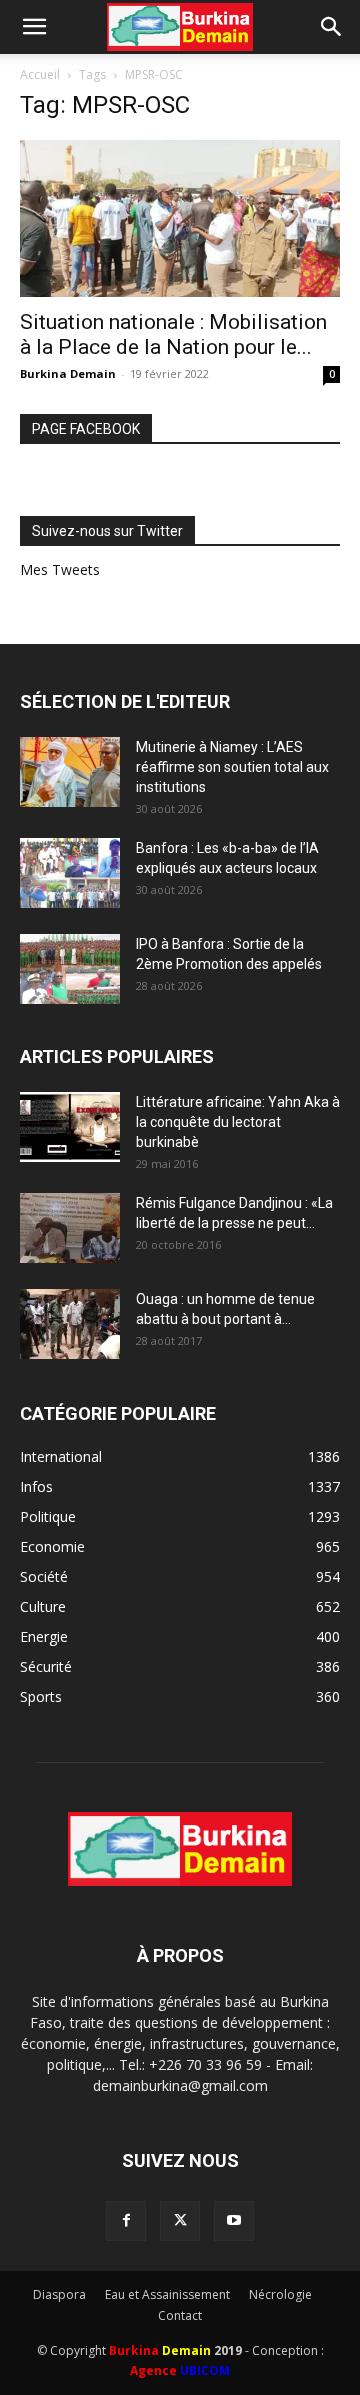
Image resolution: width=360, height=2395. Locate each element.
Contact (180, 2315)
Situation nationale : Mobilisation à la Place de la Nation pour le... (173, 334)
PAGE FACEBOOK (86, 429)
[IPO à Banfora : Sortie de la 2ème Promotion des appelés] (70, 969)
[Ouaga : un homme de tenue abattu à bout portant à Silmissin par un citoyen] (70, 1324)
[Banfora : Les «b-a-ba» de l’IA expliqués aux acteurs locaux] (70, 873)
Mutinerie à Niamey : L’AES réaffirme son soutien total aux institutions (232, 767)
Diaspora (59, 2294)
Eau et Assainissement (167, 2294)
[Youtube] (234, 2221)
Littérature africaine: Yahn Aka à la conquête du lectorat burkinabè (238, 1122)
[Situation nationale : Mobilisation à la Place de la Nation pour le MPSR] (180, 218)
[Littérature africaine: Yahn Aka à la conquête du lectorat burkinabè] (70, 1127)
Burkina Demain (68, 373)
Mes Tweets (60, 569)
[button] (34, 27)
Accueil (40, 74)
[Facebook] (126, 2221)
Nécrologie (280, 2294)
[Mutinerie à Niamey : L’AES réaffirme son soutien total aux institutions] (70, 772)
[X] (180, 2221)
